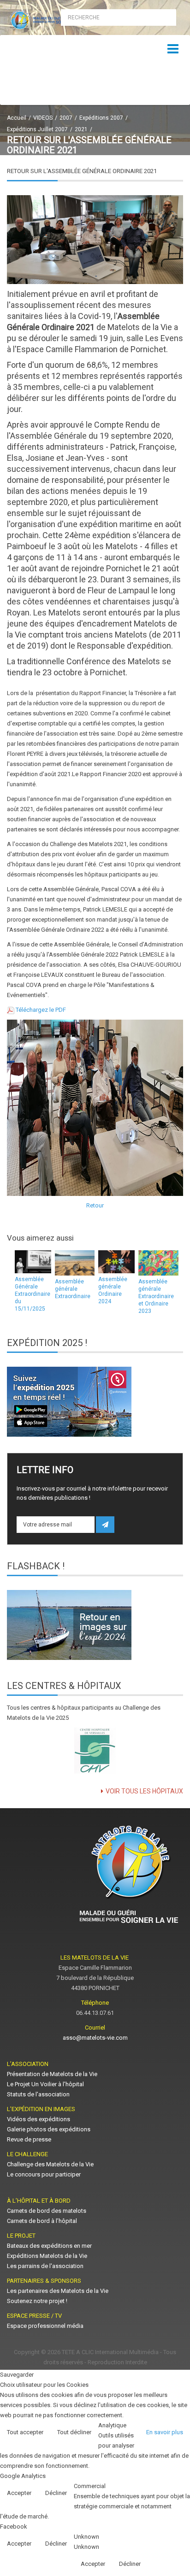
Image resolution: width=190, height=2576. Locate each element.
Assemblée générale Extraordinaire (73, 1289)
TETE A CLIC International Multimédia (110, 2352)
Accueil (17, 118)
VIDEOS (43, 118)
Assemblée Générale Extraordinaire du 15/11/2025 (33, 1294)
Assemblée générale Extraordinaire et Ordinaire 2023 (156, 1296)
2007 (66, 118)
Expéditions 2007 (101, 118)
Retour (95, 1205)
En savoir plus (165, 2432)
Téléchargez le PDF (41, 1010)
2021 (81, 129)
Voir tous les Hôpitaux (144, 1791)
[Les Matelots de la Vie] (47, 20)
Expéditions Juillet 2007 (37, 129)
